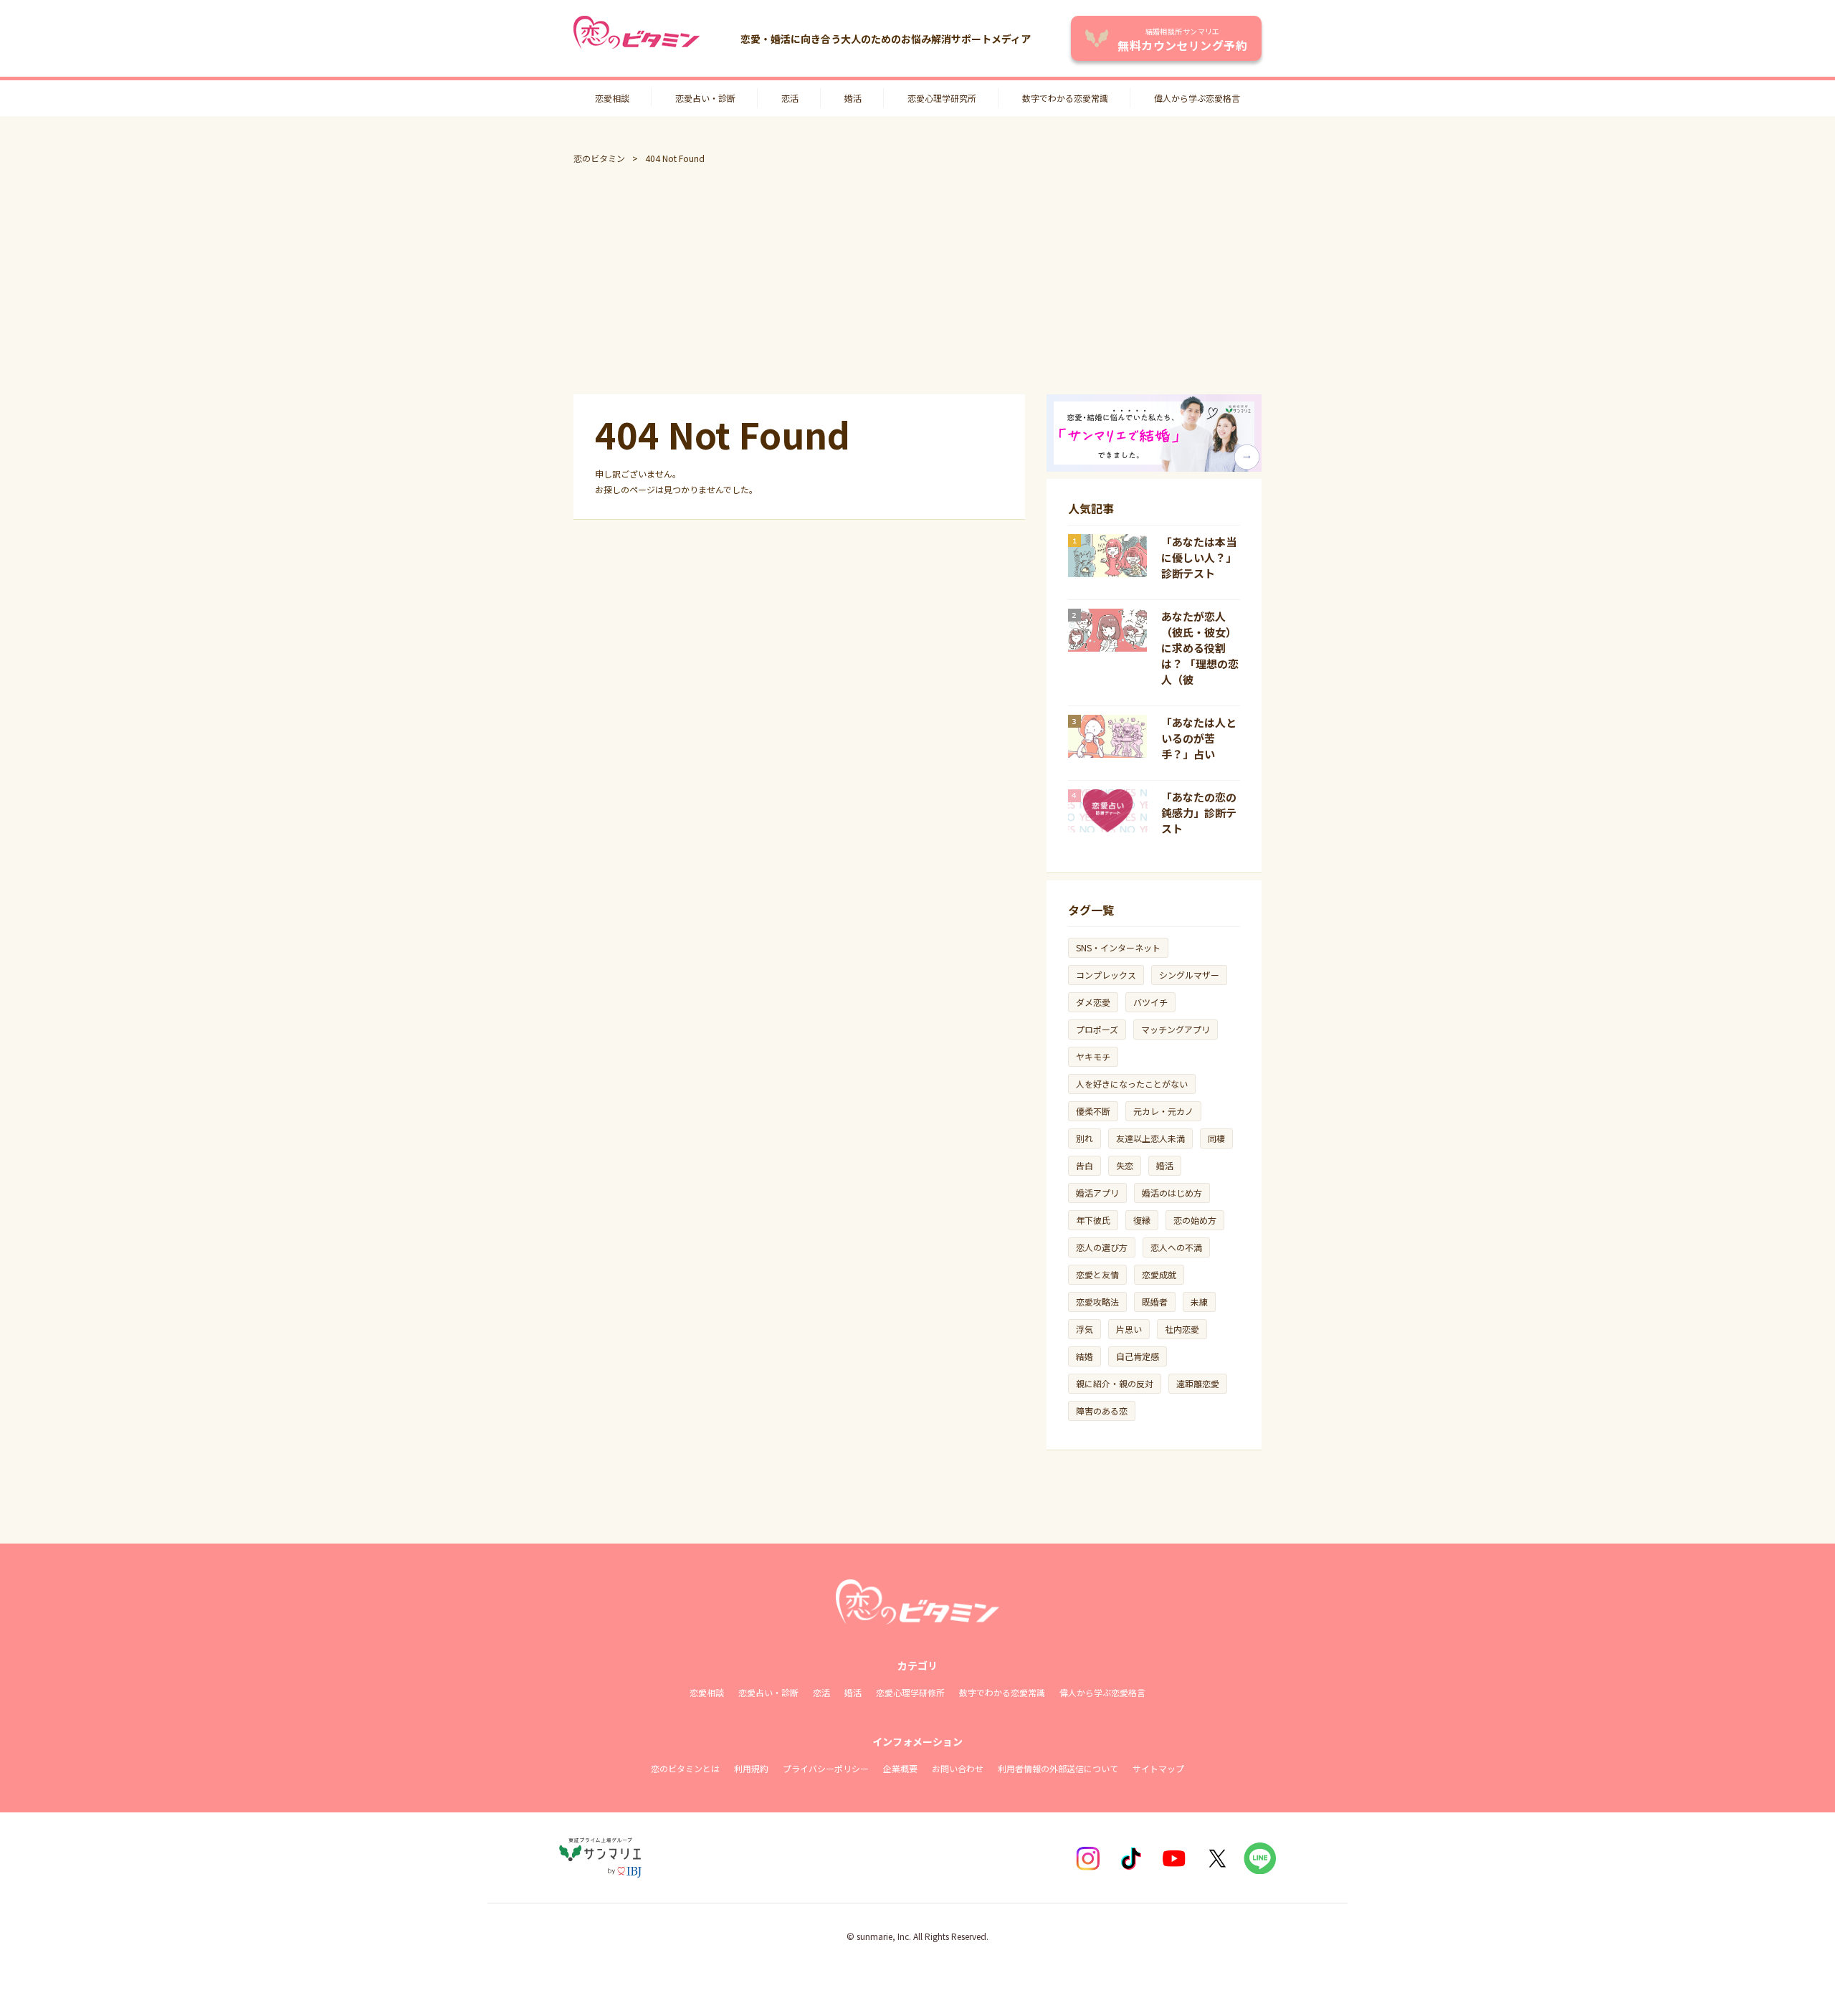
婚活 (853, 98)
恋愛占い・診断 (705, 98)
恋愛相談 (612, 98)
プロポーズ (1097, 1029)
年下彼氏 (1093, 1220)
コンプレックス (1106, 975)
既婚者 (1155, 1302)
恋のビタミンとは (685, 1768)
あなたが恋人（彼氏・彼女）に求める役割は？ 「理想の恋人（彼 (1200, 648)
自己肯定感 (1138, 1356)
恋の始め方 (1195, 1220)
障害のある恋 (1102, 1411)
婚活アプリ (1097, 1193)
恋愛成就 (1159, 1274)
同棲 (1216, 1138)
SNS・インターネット (1118, 947)
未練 (1199, 1302)
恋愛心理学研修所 (910, 1692)
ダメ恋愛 (1093, 1002)
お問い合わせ (958, 1768)
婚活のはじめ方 (1172, 1193)
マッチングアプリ (1176, 1029)
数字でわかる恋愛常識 (1065, 98)
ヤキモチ (1093, 1056)
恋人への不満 (1176, 1247)
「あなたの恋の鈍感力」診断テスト (1199, 813)
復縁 (1142, 1220)
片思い (1129, 1329)
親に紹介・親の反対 (1115, 1383)
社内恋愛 (1182, 1329)
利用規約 (751, 1768)
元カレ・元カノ (1163, 1111)
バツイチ (1150, 1002)
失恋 (1125, 1165)
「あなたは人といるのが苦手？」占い (1199, 738)
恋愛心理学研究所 (942, 98)
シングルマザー (1189, 975)
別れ (1085, 1138)
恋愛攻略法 (1097, 1302)
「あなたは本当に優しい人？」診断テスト (1199, 557)
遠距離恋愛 (1198, 1383)
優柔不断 (1093, 1111)
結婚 (1085, 1356)
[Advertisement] (917, 280)
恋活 (790, 98)
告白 (1085, 1165)
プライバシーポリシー (826, 1768)
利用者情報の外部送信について (1058, 1768)
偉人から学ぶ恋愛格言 (1197, 98)
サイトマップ (1158, 1768)
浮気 (1085, 1329)
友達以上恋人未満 (1150, 1138)
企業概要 (900, 1768)
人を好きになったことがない (1132, 1084)
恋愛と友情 (1097, 1274)
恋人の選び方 (1102, 1247)
